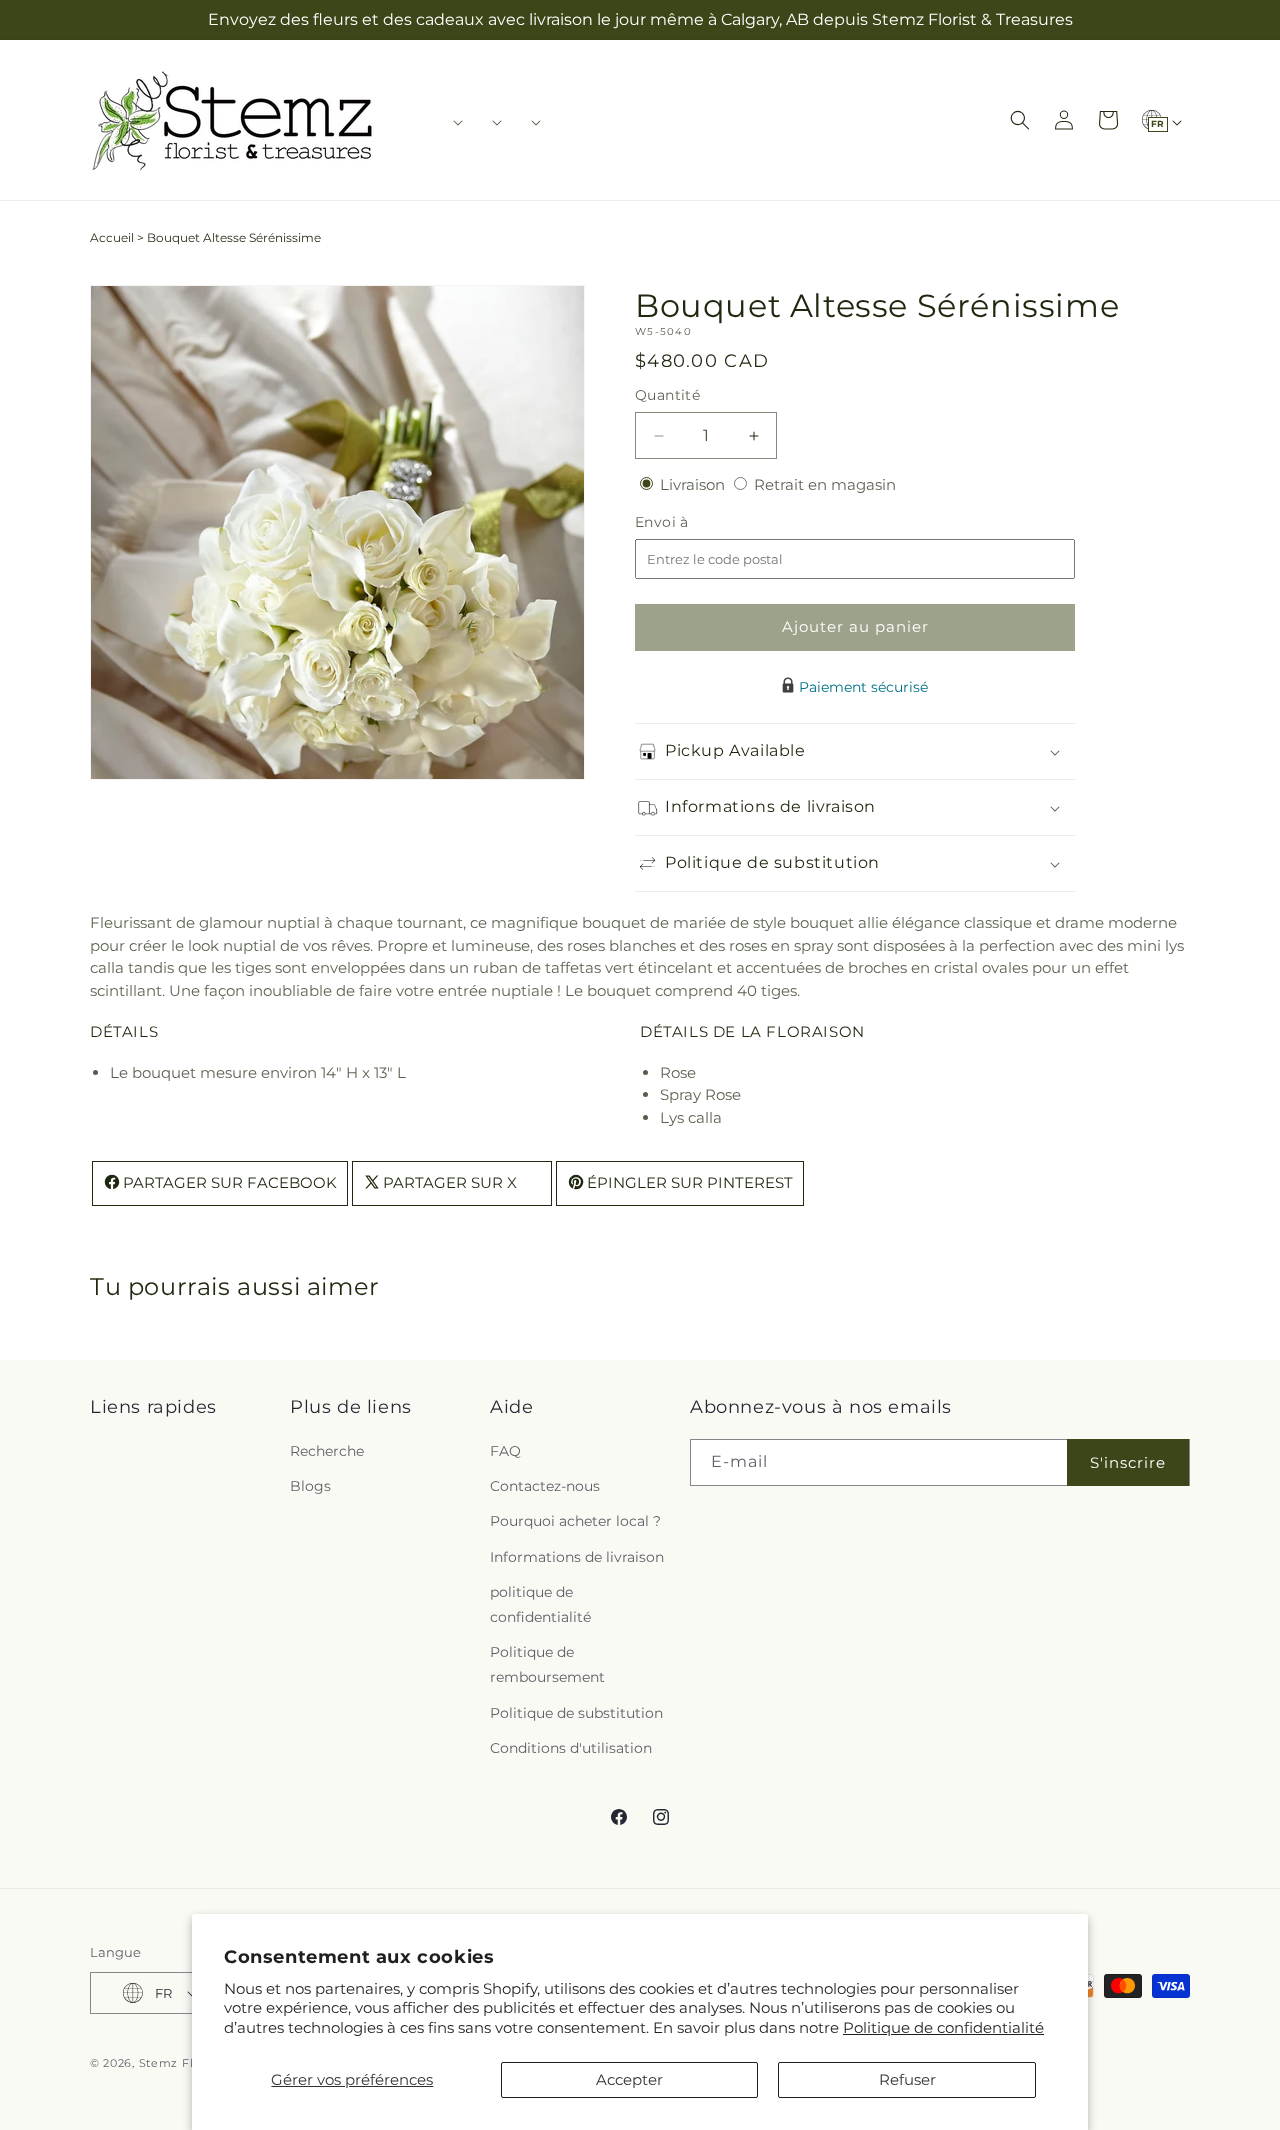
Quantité (667, 395)
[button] (451, 122)
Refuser (907, 2079)
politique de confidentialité (540, 1604)
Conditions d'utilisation (571, 1748)
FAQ (505, 1451)
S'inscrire (1128, 1462)
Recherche (327, 1451)
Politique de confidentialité (943, 2027)
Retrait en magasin (825, 484)
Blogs (310, 1486)
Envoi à (682, 522)
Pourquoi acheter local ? (575, 1521)
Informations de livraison (577, 1557)
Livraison (694, 484)
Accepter (629, 2079)
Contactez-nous (545, 1486)
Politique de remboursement (547, 1664)
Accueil (112, 237)
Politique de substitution (576, 1713)
